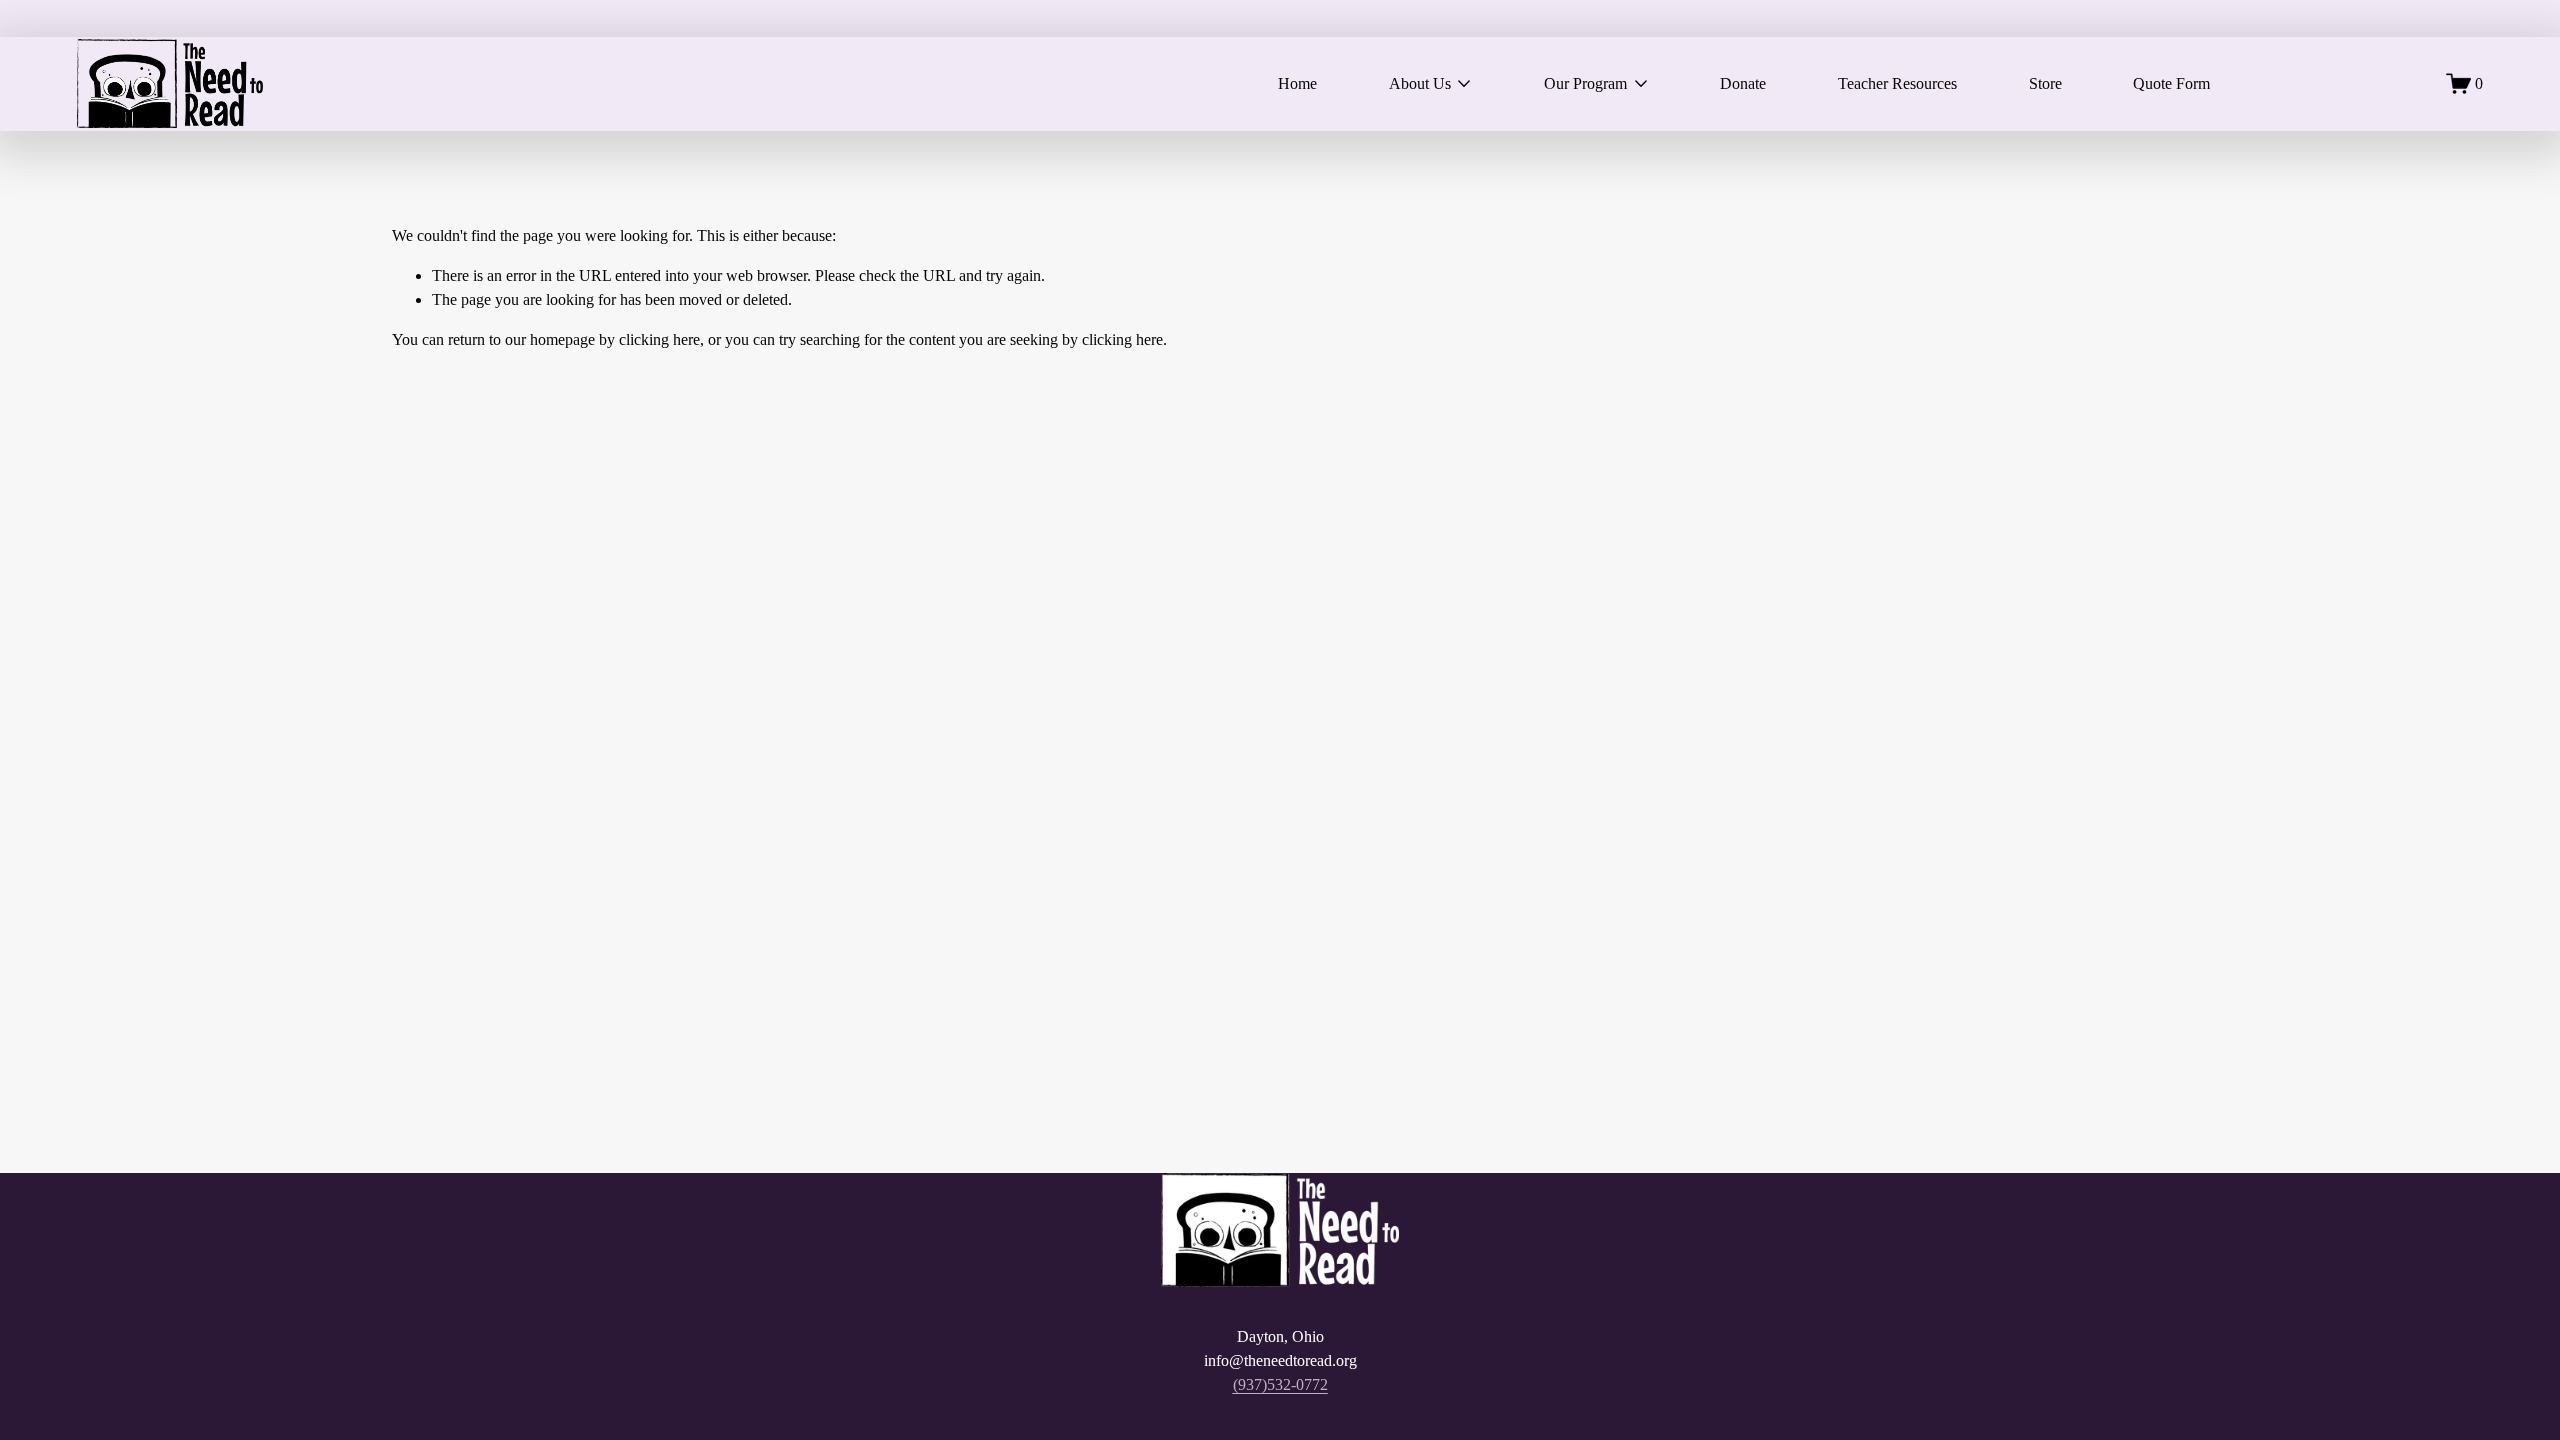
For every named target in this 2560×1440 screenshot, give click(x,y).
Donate (1743, 83)
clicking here (659, 339)
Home (1297, 83)
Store (2045, 83)
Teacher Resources (1897, 83)
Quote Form (2171, 83)
